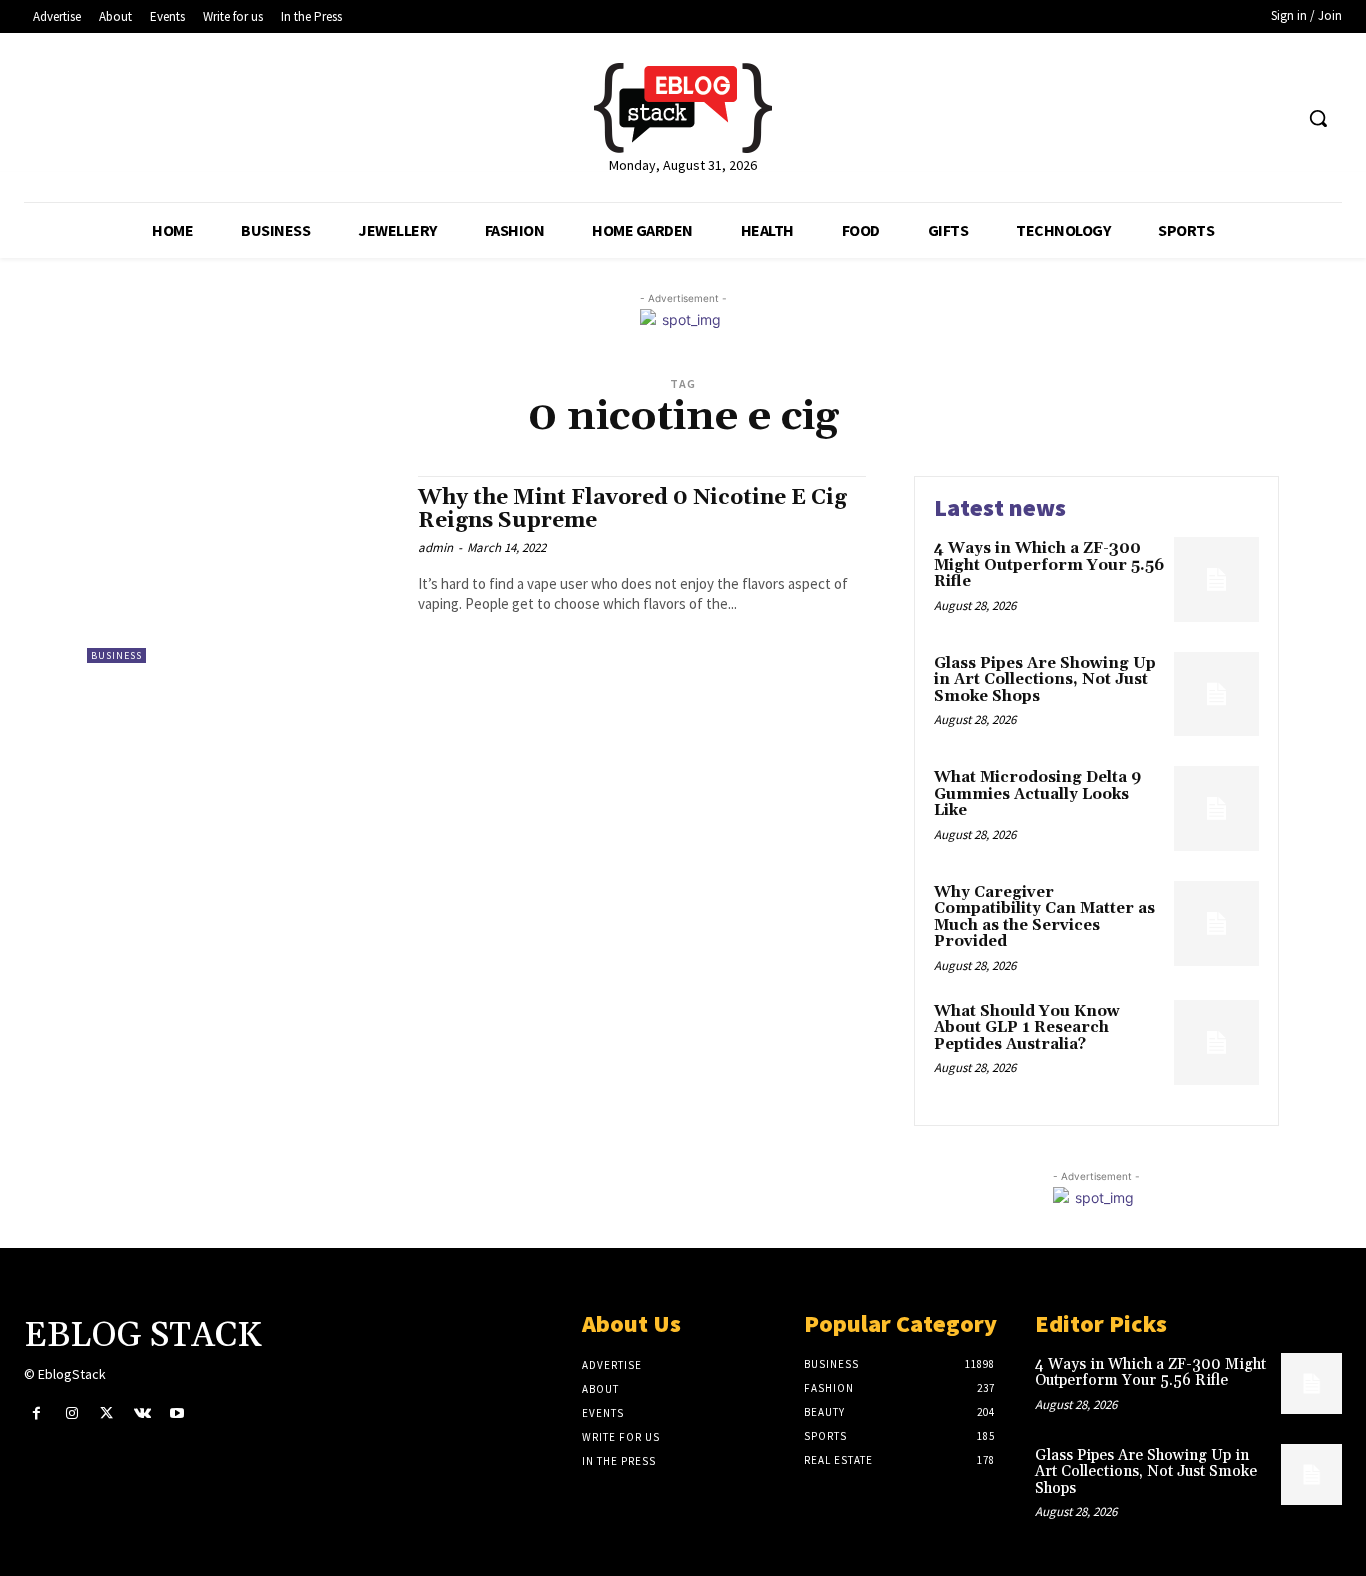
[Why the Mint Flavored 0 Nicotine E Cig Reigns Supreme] (242, 569)
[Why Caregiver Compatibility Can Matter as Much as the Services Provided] (1216, 923)
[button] (1318, 118)
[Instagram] (71, 1413)
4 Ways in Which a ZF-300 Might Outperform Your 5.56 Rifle (1049, 565)
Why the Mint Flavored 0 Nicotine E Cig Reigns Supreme (632, 509)
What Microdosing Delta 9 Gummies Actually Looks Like (1037, 794)
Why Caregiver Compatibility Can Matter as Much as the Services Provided (1044, 917)
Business (116, 655)
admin (435, 547)
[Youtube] (177, 1413)
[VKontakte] (142, 1413)
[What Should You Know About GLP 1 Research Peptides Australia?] (1216, 1042)
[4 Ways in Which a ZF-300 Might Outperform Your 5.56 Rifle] (1216, 579)
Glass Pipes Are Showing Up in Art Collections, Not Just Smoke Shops (1045, 680)
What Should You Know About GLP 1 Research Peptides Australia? (1027, 1028)
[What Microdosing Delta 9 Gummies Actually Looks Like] (1216, 808)
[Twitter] (106, 1413)
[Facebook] (36, 1413)
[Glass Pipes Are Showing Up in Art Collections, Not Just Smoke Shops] (1216, 694)
